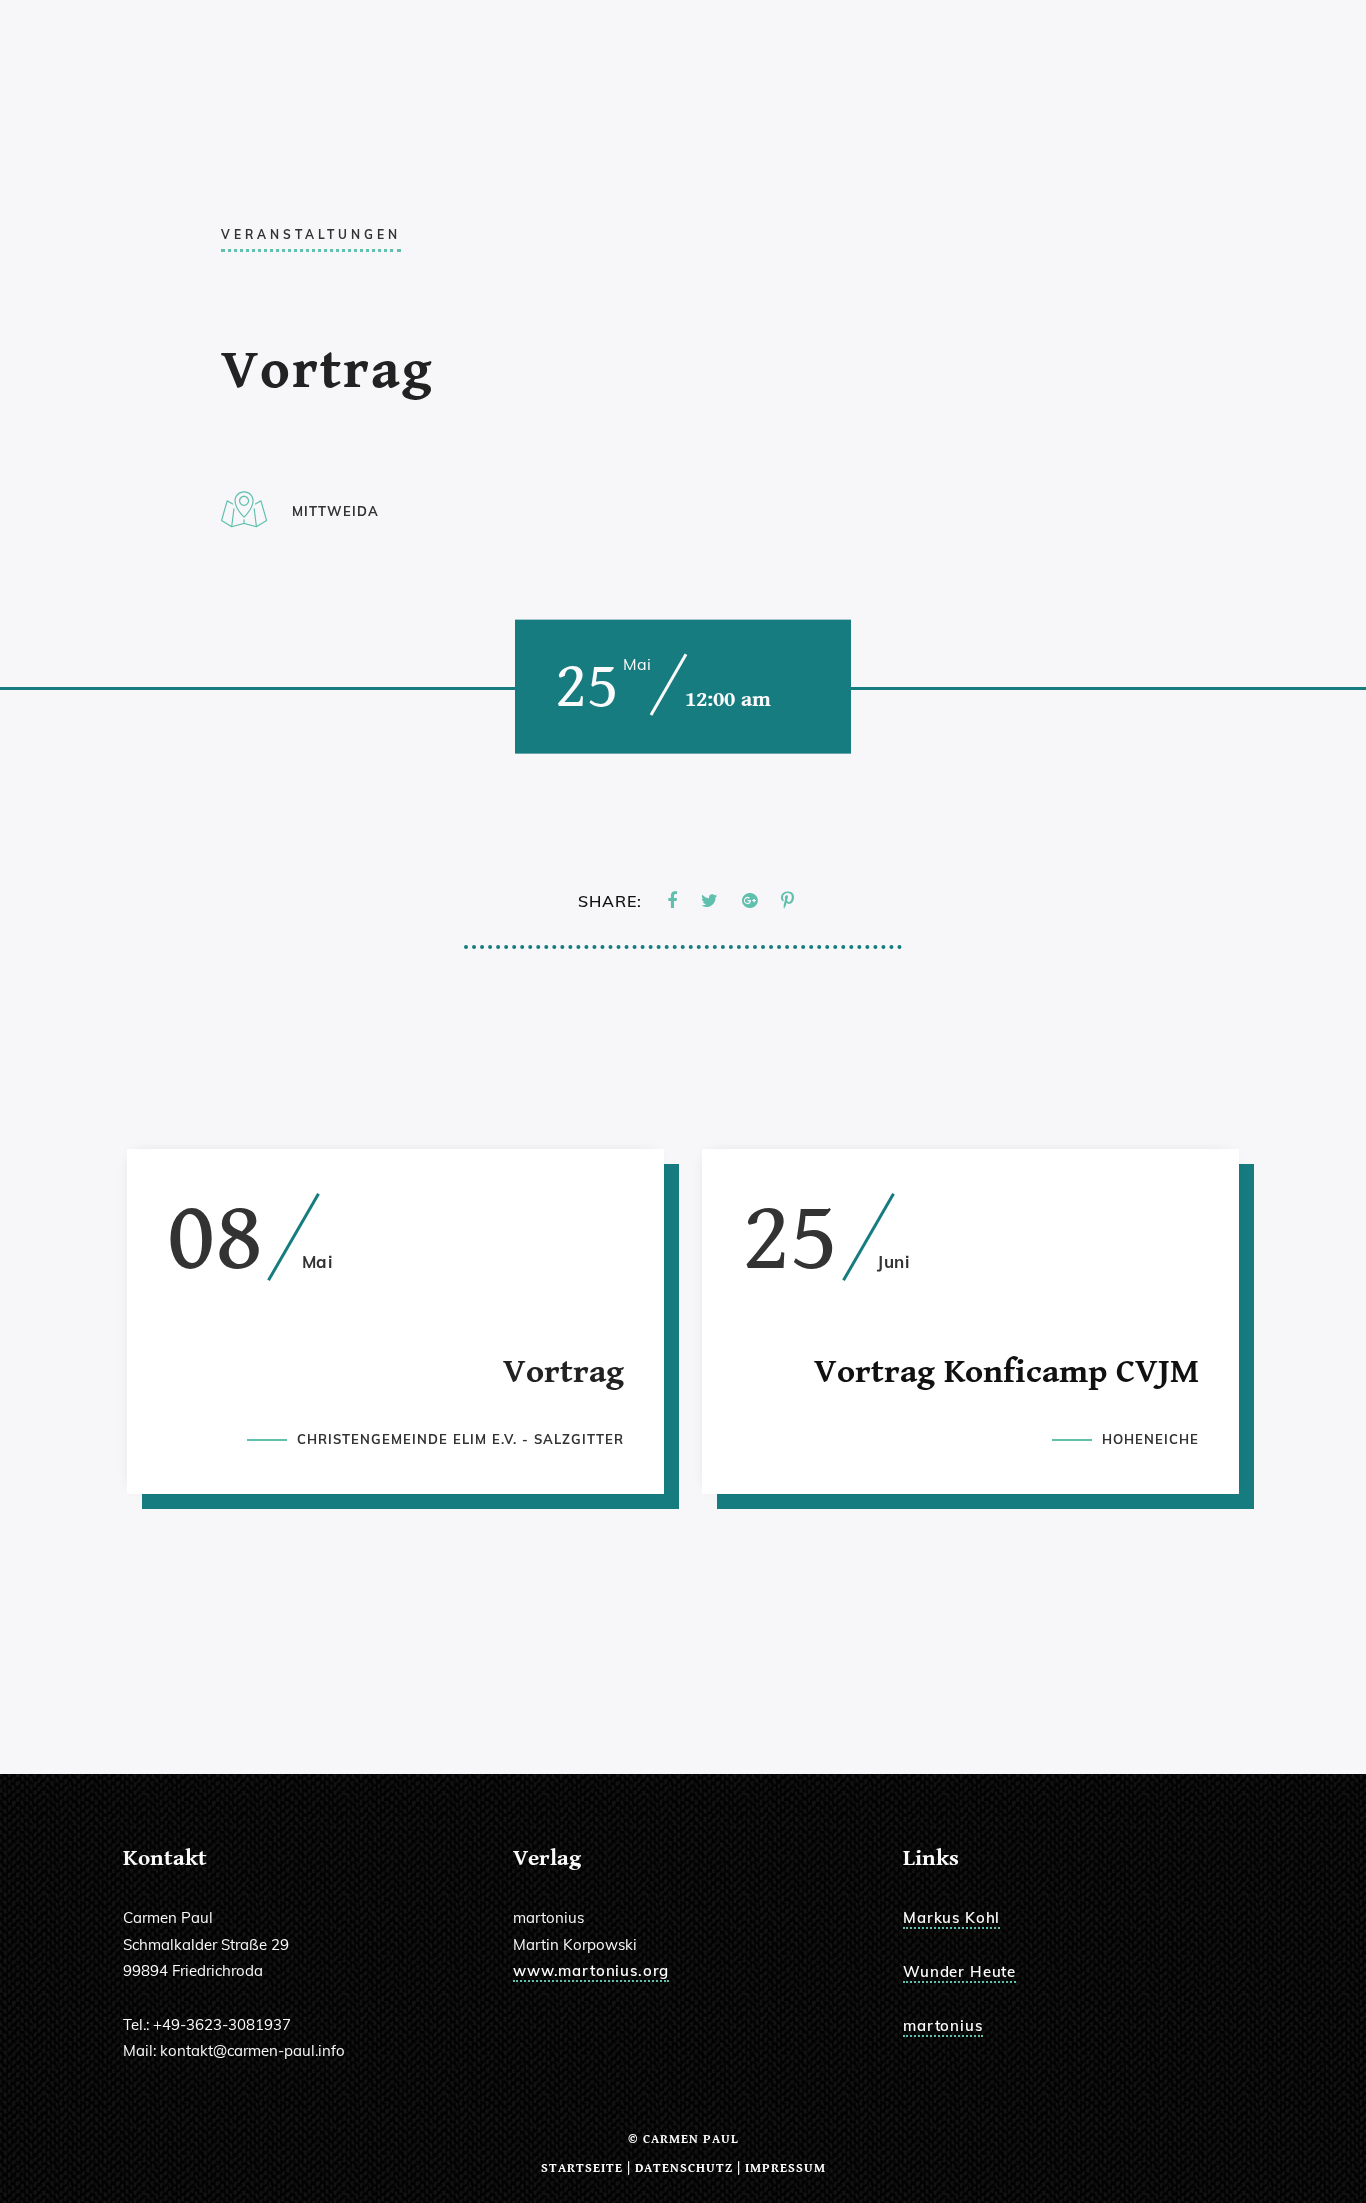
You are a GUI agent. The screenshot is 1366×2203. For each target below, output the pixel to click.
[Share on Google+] (749, 901)
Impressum (785, 2168)
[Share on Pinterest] (787, 901)
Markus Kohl (951, 1917)
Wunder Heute (959, 1971)
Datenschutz (684, 2168)
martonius (943, 2025)
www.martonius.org (591, 1970)
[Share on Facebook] (672, 901)
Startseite (582, 2168)
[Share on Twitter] (709, 901)
